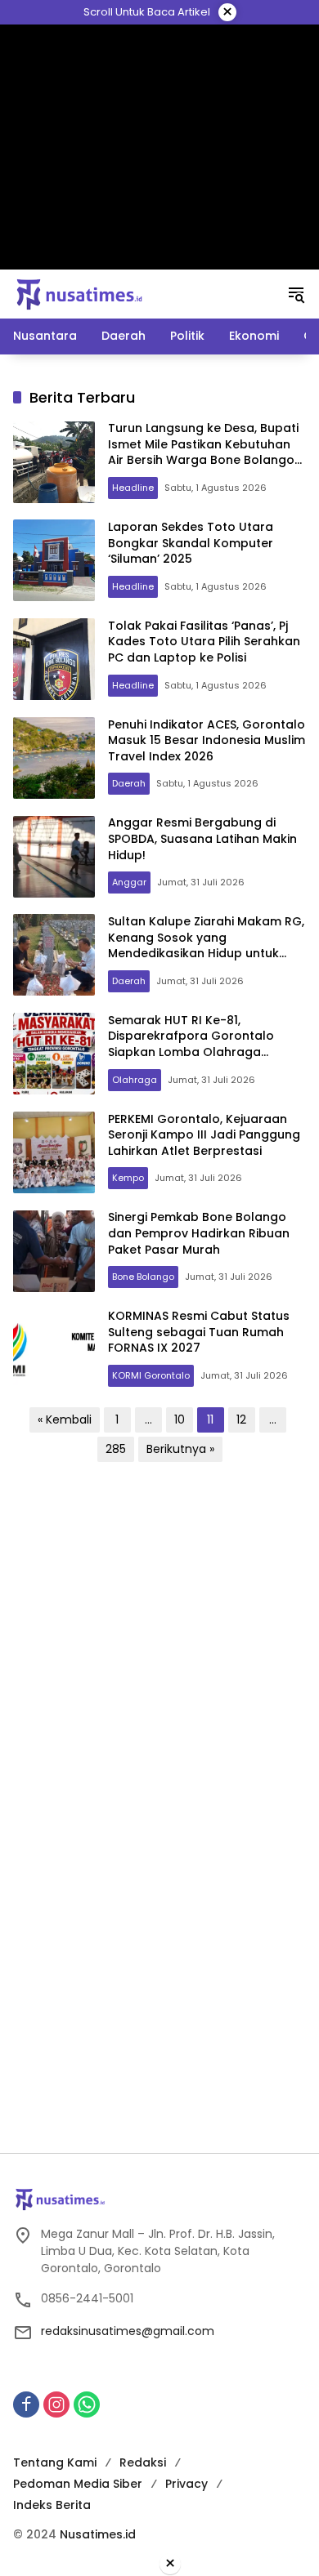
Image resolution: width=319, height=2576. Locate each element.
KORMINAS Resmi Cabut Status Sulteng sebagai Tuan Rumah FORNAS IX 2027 (199, 1332)
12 (241, 1419)
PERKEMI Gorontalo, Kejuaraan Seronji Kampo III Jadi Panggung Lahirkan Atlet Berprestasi (204, 1135)
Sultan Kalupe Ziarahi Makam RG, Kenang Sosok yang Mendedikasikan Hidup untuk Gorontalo (206, 945)
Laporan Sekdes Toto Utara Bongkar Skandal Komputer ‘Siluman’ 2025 (191, 543)
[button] (296, 294)
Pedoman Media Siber (78, 2484)
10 (180, 1419)
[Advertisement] (160, 147)
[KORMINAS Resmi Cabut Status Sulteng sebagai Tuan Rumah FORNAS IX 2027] (54, 1350)
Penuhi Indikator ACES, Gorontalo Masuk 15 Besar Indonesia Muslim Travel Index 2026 (207, 740)
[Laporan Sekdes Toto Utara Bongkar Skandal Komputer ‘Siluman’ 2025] (54, 560)
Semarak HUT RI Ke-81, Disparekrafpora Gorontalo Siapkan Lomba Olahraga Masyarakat (191, 1044)
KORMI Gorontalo (151, 1375)
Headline (133, 488)
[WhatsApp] (87, 2404)
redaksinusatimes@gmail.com (128, 2331)
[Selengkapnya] (159, 2199)
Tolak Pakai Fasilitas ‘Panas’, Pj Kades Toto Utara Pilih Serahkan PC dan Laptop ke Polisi (204, 642)
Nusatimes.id (98, 2534)
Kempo (128, 1178)
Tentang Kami (55, 2462)
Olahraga (135, 1080)
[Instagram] (56, 2404)
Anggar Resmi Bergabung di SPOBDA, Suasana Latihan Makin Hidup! (202, 838)
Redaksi (143, 2462)
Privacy (186, 2484)
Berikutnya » (180, 1449)
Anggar (129, 882)
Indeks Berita (52, 2505)
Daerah (129, 783)
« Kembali (65, 1419)
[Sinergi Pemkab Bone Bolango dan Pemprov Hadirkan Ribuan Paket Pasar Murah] (54, 1251)
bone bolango (143, 1277)
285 (116, 1449)
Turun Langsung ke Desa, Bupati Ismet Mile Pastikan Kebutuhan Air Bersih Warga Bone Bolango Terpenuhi (203, 452)
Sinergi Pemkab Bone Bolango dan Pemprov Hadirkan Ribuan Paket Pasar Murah (199, 1233)
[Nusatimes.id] (79, 293)
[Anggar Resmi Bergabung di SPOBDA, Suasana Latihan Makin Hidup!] (54, 857)
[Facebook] (26, 2404)
